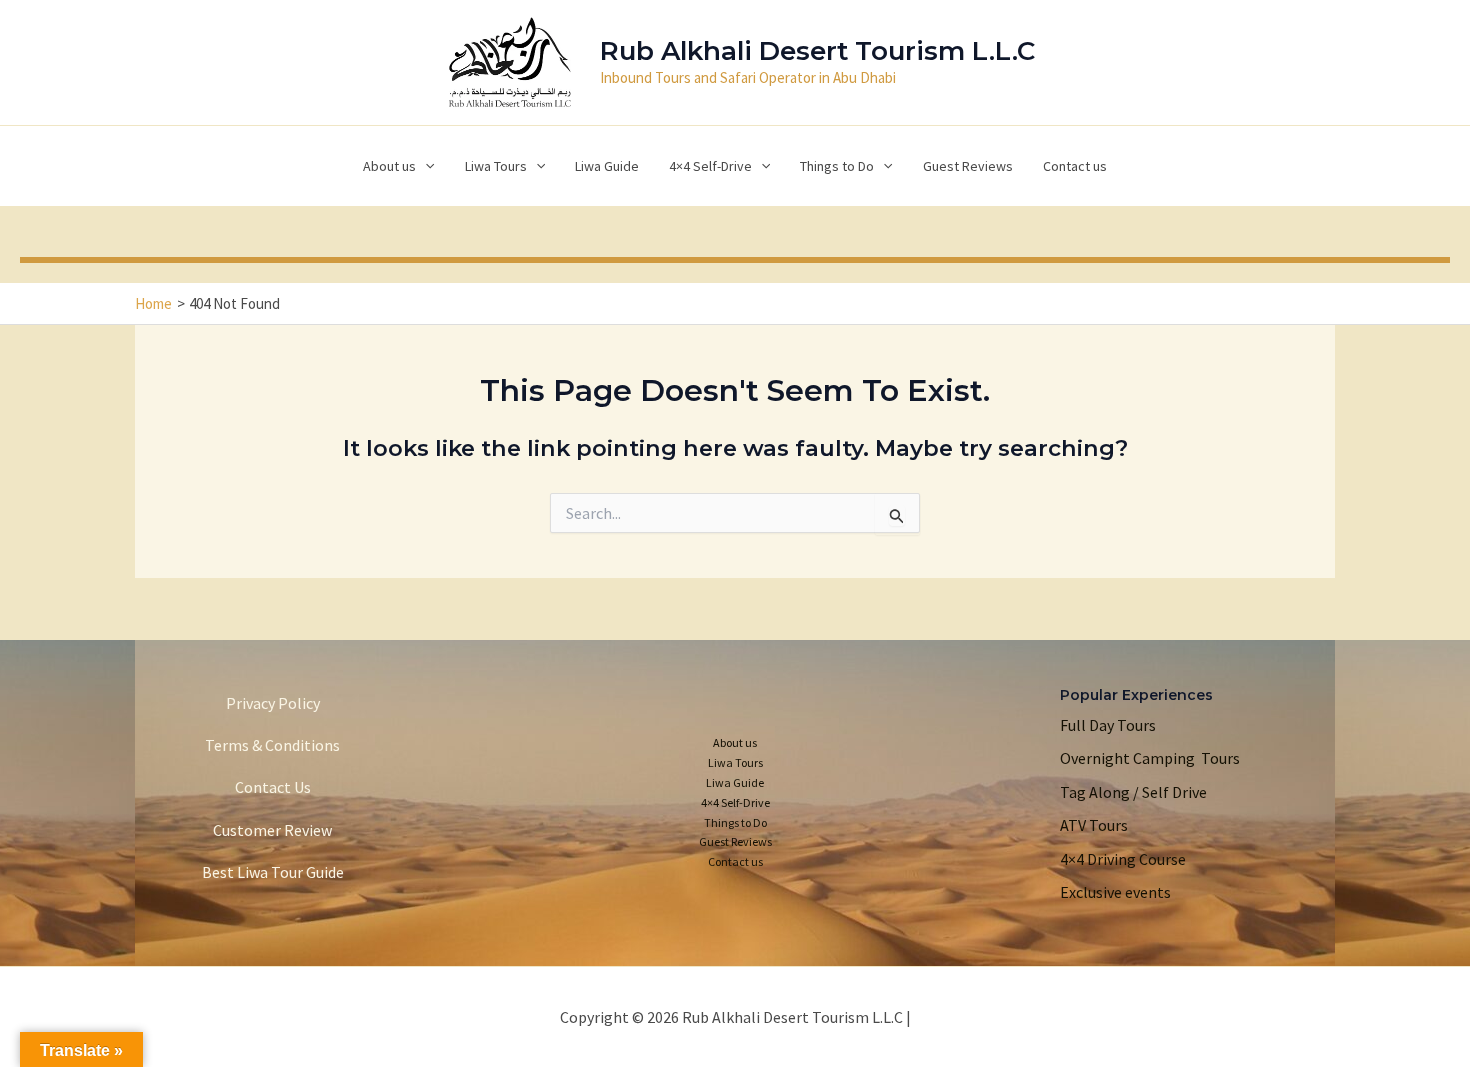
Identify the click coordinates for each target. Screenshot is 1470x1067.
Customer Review (272, 830)
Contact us (735, 861)
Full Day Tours (1108, 725)
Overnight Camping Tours (1150, 758)
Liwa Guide (735, 782)
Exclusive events (1115, 892)
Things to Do (735, 822)
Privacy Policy (273, 703)
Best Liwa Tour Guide (273, 872)
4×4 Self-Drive (735, 802)
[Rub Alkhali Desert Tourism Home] (510, 60)
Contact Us (273, 787)
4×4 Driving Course (1123, 859)
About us (735, 742)
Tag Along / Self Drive (1133, 792)
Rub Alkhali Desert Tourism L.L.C (817, 51)
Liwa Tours (735, 762)
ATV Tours (1094, 825)
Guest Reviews (735, 841)
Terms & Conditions (272, 745)
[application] (425, 166)
